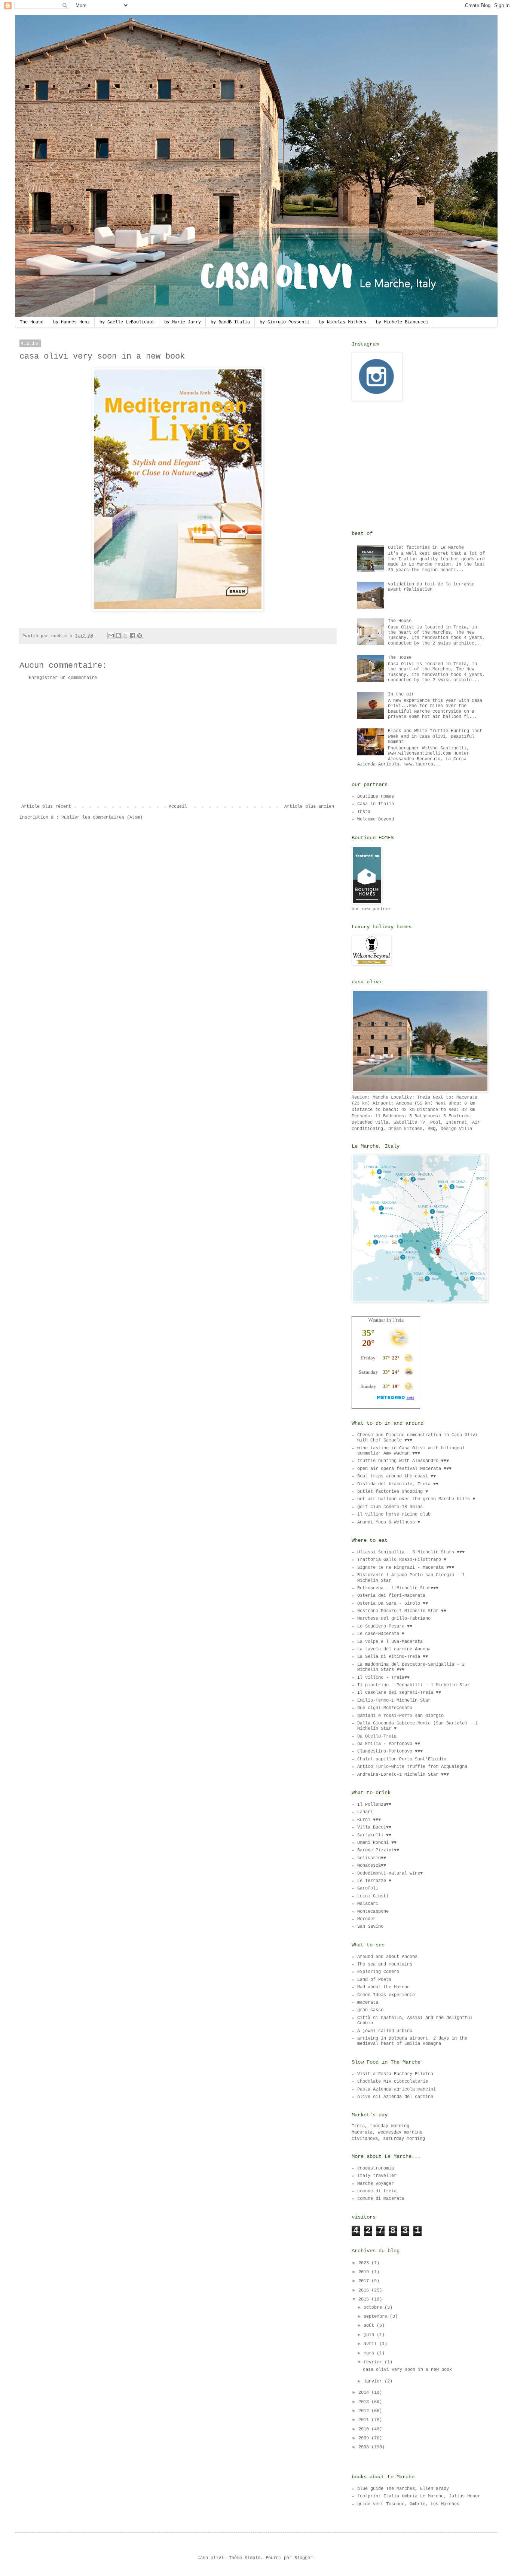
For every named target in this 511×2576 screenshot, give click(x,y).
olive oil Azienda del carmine (395, 2097)
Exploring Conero (378, 1972)
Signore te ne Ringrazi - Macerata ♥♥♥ (406, 1568)
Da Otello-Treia (377, 1736)
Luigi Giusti (373, 1896)
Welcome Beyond (376, 819)
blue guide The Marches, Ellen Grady (403, 2489)
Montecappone (373, 1912)
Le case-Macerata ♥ (381, 1634)
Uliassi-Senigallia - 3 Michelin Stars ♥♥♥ (411, 1552)
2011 (365, 2420)
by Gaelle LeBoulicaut (127, 322)
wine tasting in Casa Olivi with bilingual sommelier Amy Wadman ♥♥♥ (411, 1451)
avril (371, 2344)
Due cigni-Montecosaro (385, 1708)
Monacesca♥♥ (372, 1866)
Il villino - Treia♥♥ (383, 1678)
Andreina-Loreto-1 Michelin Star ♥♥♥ (403, 1775)
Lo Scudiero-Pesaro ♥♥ (385, 1626)
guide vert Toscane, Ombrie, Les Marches (408, 2504)
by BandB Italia (230, 322)
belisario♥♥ (372, 1858)
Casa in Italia (376, 804)
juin (370, 2335)
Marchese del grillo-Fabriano (394, 1619)
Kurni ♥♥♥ (369, 1820)
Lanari (365, 1812)
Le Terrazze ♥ (374, 1881)
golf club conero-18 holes (390, 1507)
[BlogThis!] (118, 636)
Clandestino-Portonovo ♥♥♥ (390, 1751)
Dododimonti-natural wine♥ (390, 1873)
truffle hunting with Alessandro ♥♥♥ (403, 1461)
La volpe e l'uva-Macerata (390, 1642)
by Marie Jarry (183, 322)
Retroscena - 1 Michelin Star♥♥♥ (398, 1588)
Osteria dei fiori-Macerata (391, 1596)
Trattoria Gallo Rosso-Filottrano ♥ (402, 1560)
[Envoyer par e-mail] (111, 636)
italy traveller (377, 2176)
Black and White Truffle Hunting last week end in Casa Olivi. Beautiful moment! (435, 736)
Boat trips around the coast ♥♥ (397, 1476)
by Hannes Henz (71, 322)
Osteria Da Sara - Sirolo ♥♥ (393, 1604)
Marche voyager (376, 2184)
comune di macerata (381, 2199)
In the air (401, 694)
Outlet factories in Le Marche (426, 548)
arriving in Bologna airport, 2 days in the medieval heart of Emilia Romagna (412, 2041)
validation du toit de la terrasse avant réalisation (431, 587)
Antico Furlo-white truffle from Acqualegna (412, 1767)
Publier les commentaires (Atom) (102, 817)
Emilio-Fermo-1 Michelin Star (394, 1700)
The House (32, 322)
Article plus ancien (309, 807)
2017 (365, 2281)
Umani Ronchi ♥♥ (377, 1843)
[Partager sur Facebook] (132, 636)
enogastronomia (376, 2168)
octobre (374, 2308)
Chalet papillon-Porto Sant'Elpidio (402, 1759)
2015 (365, 2299)
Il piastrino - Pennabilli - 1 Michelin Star (414, 1685)
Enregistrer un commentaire (63, 678)
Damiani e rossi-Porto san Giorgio (400, 1716)
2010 (365, 2429)
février (374, 2362)
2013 (365, 2402)
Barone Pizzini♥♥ (378, 1850)
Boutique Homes (376, 797)
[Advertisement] (178, 742)
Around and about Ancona (387, 1957)
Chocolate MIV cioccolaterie (393, 2082)
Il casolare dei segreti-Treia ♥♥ (399, 1693)
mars (370, 2353)
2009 (365, 2438)
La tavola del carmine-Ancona (394, 1649)
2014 (365, 2393)
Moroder (366, 1919)
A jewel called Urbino (385, 2031)
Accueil (178, 807)
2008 (365, 2447)
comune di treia (377, 2191)
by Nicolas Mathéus (343, 322)
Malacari (368, 1904)
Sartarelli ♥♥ (374, 1835)
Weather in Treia (386, 1320)
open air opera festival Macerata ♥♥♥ (404, 1469)
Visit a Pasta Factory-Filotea (395, 2074)
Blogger (304, 2558)
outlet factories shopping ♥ (393, 1492)
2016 (365, 2290)
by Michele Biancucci (402, 322)
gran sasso (370, 2010)
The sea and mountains (385, 1964)
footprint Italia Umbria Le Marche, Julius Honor (419, 2496)
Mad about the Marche (383, 1987)
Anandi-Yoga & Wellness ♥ (389, 1522)
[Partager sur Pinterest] (140, 636)
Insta (364, 812)
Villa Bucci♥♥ (374, 1827)
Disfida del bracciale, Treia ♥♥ (398, 1484)
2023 (365, 2263)
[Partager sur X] (125, 636)
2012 (365, 2411)
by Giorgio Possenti (284, 322)
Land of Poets (374, 1980)
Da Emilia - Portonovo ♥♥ (389, 1744)
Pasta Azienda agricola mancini (397, 2089)
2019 (365, 2272)
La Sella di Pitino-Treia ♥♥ (393, 1657)
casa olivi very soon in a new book (407, 2370)
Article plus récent (46, 807)
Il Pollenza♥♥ (374, 1805)
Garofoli (368, 1888)
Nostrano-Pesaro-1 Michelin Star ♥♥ (402, 1611)
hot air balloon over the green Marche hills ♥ (416, 1499)
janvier (374, 2381)
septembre (377, 2317)
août (370, 2326)
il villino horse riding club (394, 1514)
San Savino (370, 1927)
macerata (368, 2003)
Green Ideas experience (386, 1995)
